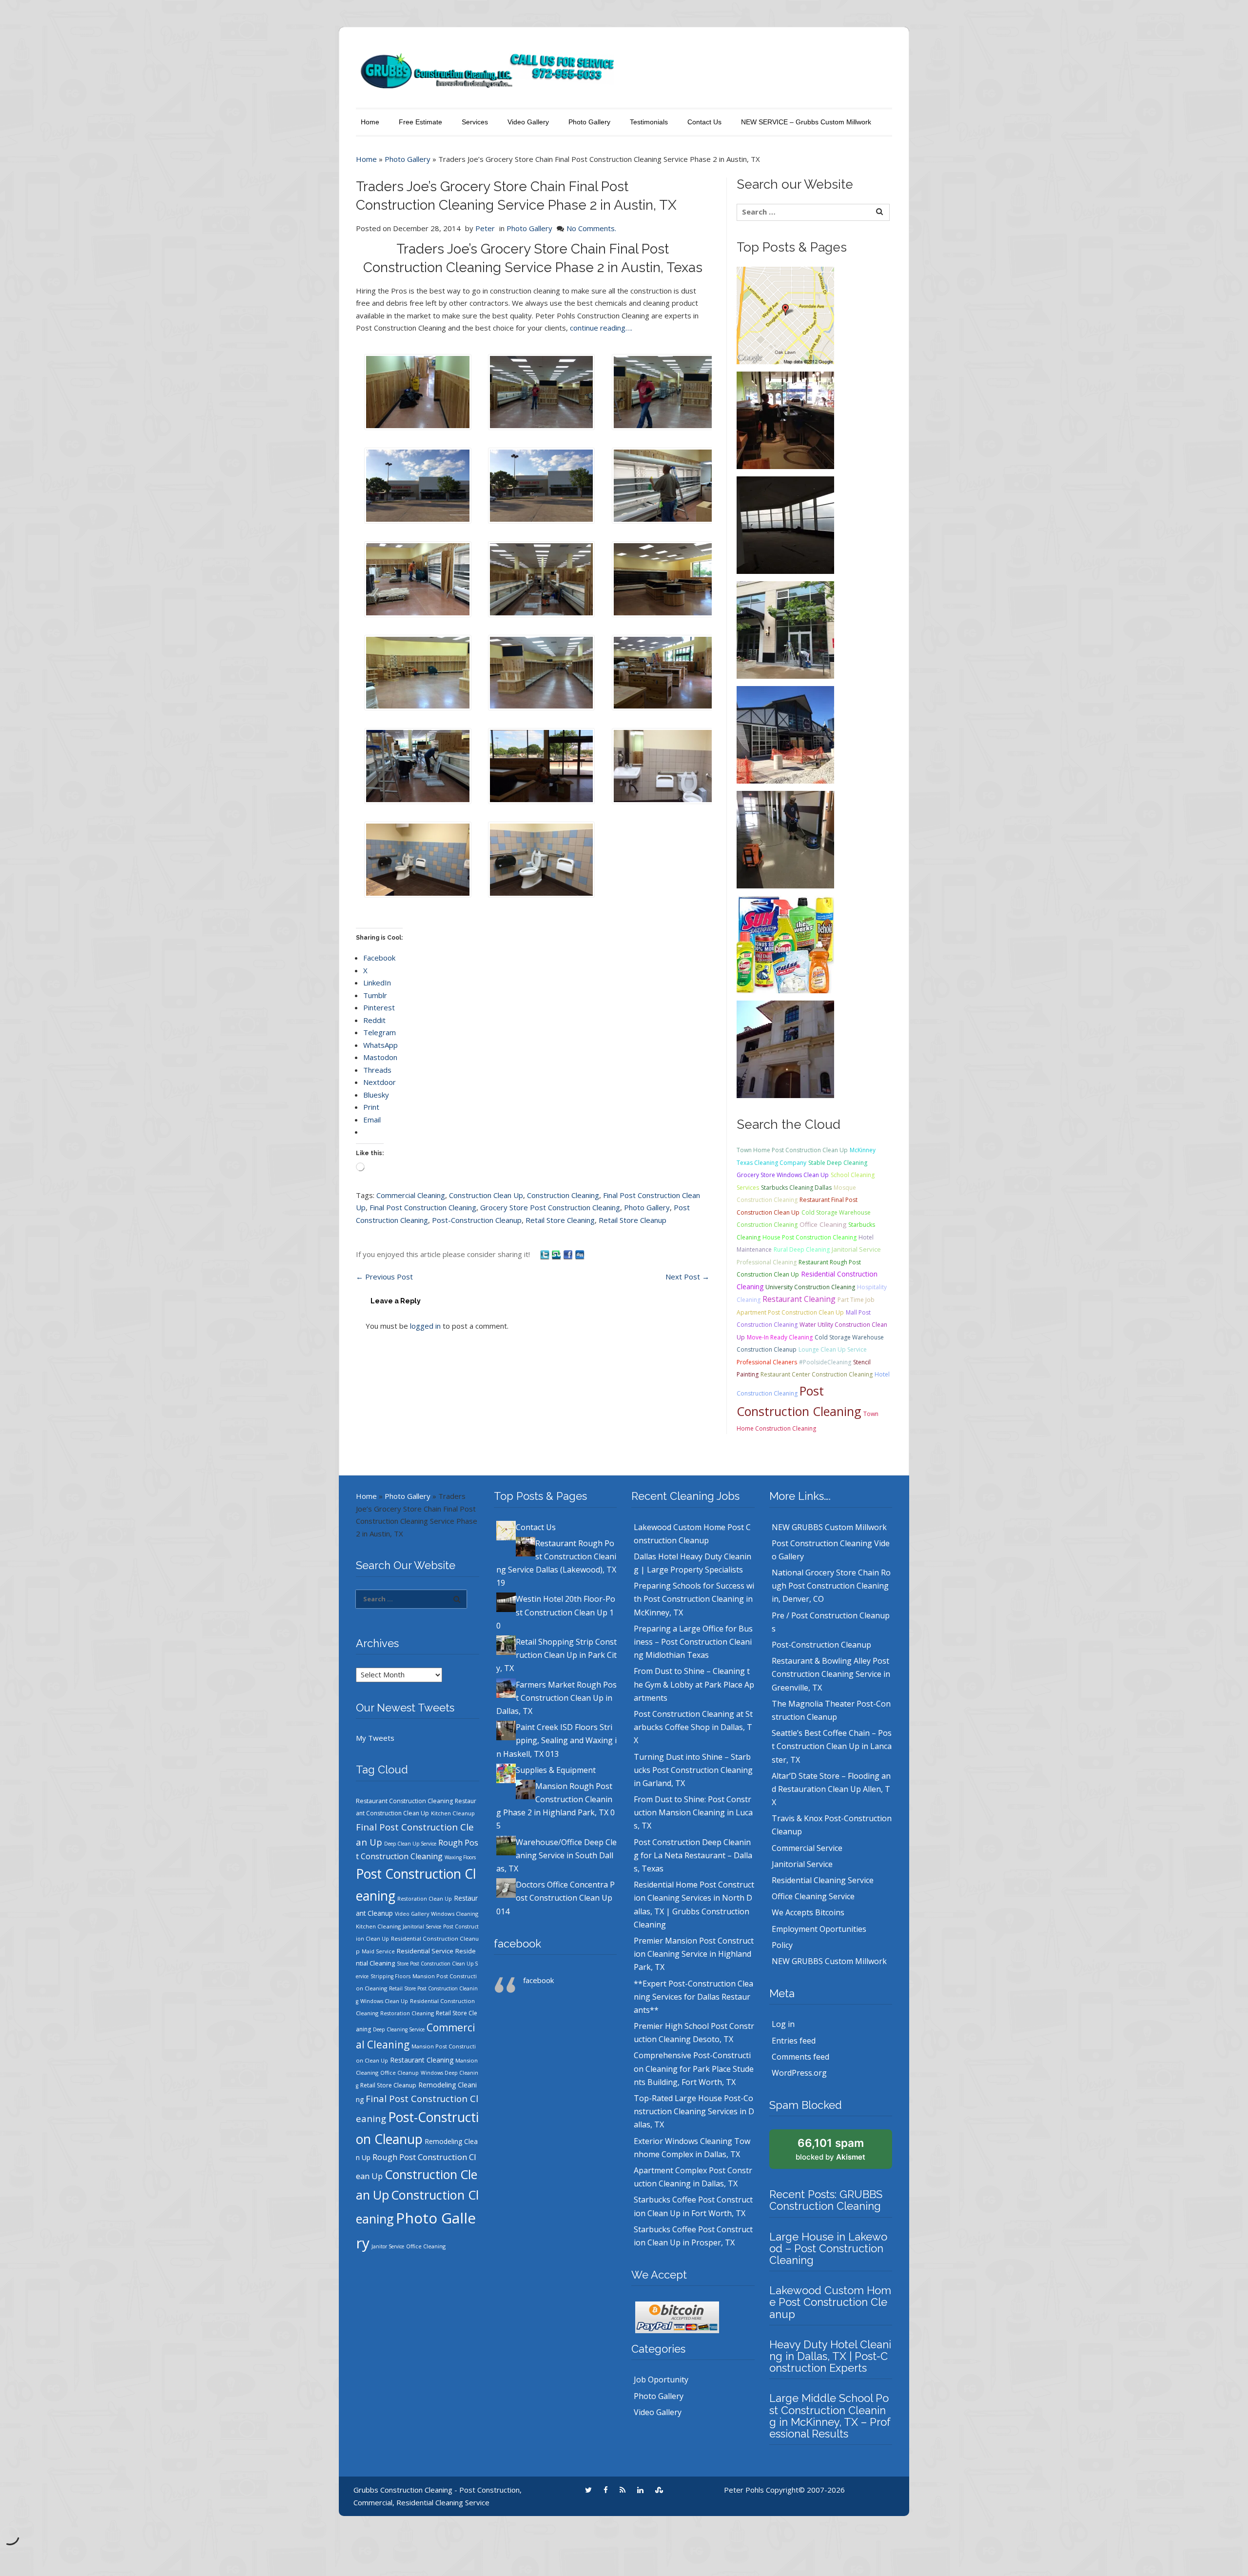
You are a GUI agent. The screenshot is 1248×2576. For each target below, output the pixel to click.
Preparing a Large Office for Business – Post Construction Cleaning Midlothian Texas (693, 1642)
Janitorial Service (856, 1249)
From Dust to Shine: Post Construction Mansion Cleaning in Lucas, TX (693, 1812)
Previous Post (384, 1277)
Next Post (687, 1277)
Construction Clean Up (486, 1195)
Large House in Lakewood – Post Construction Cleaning (828, 2248)
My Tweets (375, 1738)
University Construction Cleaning (810, 1287)
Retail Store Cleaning (560, 1220)
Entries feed (794, 2041)
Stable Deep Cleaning (838, 1163)
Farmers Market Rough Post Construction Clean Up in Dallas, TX (556, 1698)
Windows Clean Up (384, 2001)
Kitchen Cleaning (378, 1926)
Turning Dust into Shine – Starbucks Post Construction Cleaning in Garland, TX (693, 1770)
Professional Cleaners (767, 1362)
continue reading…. (601, 328)
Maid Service (378, 1951)
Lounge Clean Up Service (833, 1349)
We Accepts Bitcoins (808, 1912)
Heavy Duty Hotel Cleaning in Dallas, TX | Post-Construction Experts (830, 2356)
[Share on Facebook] (569, 1254)
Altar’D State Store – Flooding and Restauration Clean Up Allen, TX (831, 1789)
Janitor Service (388, 2246)
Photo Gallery (589, 122)
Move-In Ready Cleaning (780, 1337)
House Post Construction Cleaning (809, 1237)
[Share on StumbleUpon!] (557, 1254)
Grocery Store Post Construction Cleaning (550, 1207)
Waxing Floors (460, 1857)
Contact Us (704, 122)
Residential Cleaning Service (823, 1880)
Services (475, 122)
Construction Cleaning (563, 1195)
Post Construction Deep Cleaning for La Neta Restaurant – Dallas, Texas (693, 1855)
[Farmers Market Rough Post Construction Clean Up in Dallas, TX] (785, 734)
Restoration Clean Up (425, 1899)
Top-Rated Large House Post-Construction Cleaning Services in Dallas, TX (694, 2111)
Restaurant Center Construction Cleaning (817, 1374)
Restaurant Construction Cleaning (404, 1801)
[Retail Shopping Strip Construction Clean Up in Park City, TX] (785, 629)
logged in (425, 1326)
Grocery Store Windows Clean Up (783, 1175)
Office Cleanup (400, 2073)
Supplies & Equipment (556, 1770)
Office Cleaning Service (813, 1896)
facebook (517, 1944)
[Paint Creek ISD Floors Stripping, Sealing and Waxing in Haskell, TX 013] (785, 839)
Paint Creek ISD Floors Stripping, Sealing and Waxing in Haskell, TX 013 (556, 1740)
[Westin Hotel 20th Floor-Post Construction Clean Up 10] (785, 524)
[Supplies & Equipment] (785, 944)
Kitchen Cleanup (453, 1813)
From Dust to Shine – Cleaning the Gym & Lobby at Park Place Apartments (694, 1684)
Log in (783, 2024)
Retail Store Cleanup (633, 1220)
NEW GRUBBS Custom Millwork (829, 1527)
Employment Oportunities (819, 1929)
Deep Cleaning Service (399, 2029)
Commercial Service (807, 1848)
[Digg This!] (580, 1254)
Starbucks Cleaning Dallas (796, 1188)
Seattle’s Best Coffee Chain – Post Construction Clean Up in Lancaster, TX (832, 1746)
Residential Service (425, 1951)
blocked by (830, 2149)
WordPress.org (799, 2073)
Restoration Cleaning (407, 2013)
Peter (485, 228)
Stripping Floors (390, 1976)
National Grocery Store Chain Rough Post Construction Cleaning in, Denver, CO (831, 1586)
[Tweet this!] (546, 1254)
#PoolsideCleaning (825, 1362)
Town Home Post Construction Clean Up (792, 1150)
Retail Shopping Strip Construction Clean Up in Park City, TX (556, 1655)
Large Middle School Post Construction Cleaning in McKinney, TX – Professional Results (830, 2416)
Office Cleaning (823, 1224)
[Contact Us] (785, 315)
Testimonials (649, 122)
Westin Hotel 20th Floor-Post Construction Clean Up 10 (556, 1612)
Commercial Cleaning (411, 1195)
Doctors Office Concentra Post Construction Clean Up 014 (556, 1898)
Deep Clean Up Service (410, 1844)
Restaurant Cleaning (799, 1299)
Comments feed (800, 2057)
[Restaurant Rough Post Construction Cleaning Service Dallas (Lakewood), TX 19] (785, 419)
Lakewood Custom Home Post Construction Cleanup (830, 2302)
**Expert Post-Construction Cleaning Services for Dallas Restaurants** (693, 1997)
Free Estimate (420, 122)
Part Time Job (856, 1300)
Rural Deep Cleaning (802, 1249)
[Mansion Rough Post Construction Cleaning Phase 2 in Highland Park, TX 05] (785, 1048)
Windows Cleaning (455, 1914)
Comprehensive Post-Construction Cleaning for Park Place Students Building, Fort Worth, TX (694, 2068)
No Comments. (591, 228)
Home (370, 122)
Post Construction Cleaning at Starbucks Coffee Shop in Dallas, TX (693, 1727)
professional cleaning (767, 1262)
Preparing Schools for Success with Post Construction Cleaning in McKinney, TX (694, 1599)
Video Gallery (528, 122)
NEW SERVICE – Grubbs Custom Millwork (806, 122)
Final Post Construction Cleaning (423, 1207)
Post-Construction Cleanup (477, 1220)
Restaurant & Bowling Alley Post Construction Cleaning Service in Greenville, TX (831, 1674)
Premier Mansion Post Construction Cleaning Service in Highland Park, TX (694, 1954)
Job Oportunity (661, 2379)
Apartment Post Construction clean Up (790, 1312)
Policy (782, 1945)
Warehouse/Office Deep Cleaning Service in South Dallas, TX (556, 1855)
